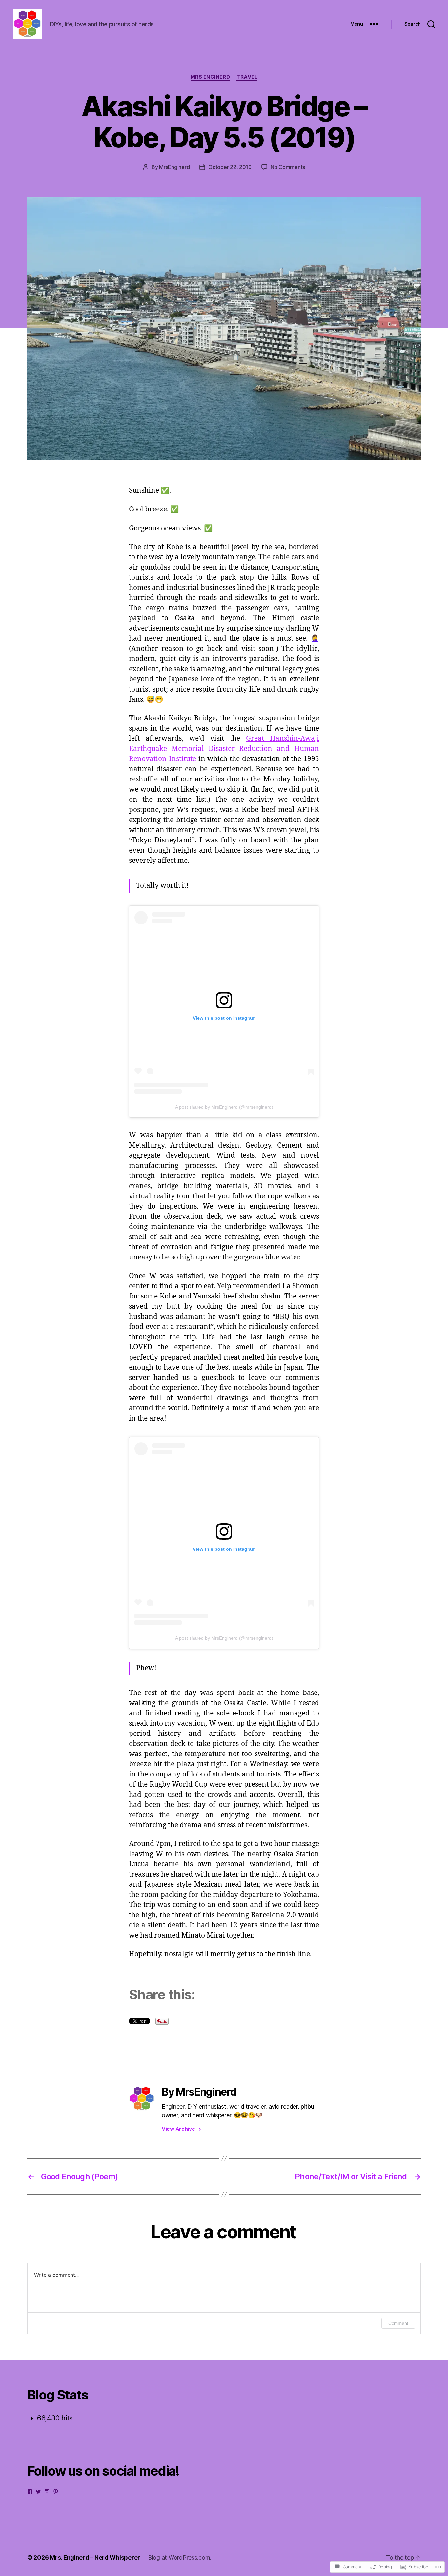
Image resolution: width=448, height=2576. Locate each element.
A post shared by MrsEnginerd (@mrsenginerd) (224, 1107)
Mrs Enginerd (210, 77)
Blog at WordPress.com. (180, 2557)
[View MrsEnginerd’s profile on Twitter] (38, 2492)
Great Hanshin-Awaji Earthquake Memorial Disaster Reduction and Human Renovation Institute (224, 749)
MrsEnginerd (174, 167)
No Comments (288, 167)
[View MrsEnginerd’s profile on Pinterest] (56, 2492)
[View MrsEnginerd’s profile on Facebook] (30, 2492)
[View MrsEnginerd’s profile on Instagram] (47, 2492)
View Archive (181, 2129)
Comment (398, 2323)
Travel (247, 77)
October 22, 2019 (230, 167)
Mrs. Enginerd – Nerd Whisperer (95, 2557)
